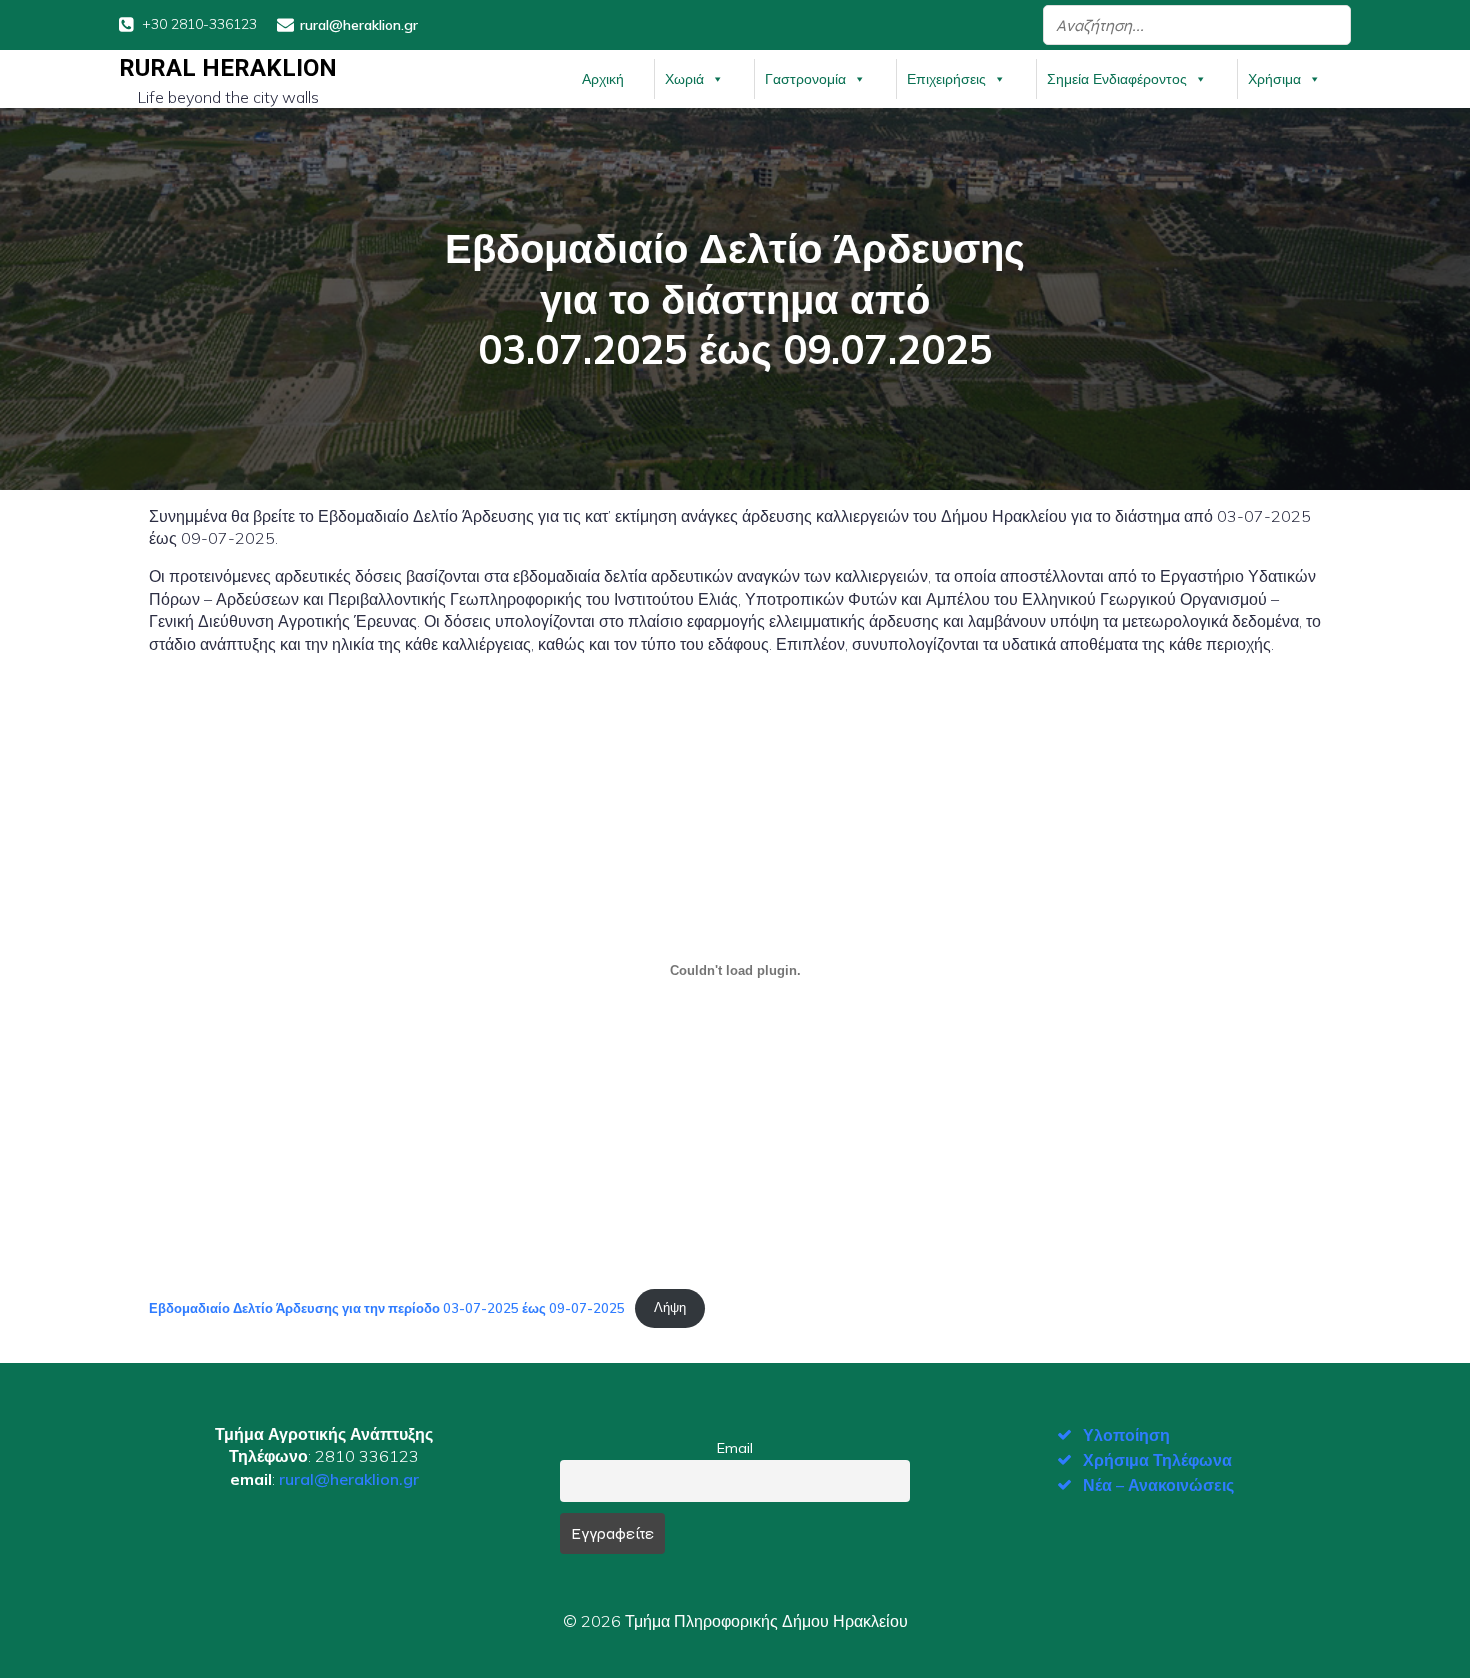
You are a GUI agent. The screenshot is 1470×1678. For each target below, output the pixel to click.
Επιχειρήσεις (946, 79)
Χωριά (684, 79)
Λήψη (670, 1307)
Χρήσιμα (1274, 79)
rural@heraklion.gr (349, 1479)
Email (735, 1448)
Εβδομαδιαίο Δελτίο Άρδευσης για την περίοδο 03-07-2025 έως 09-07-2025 (387, 1307)
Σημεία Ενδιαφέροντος (1117, 79)
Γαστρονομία (805, 79)
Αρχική (603, 79)
